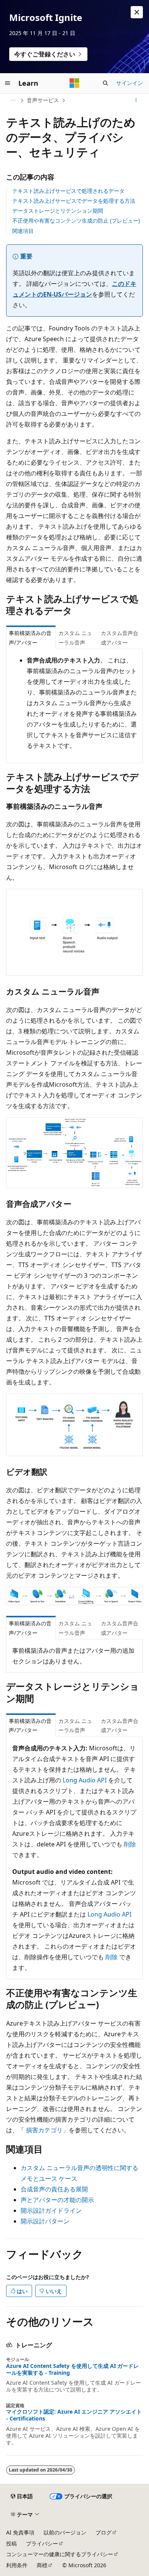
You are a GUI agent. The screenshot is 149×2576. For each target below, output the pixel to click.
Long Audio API (85, 1780)
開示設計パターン (45, 2221)
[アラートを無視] (137, 12)
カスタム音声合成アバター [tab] (120, 638)
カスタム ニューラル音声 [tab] (75, 638)
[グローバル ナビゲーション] (8, 83)
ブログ (104, 2532)
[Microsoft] (74, 83)
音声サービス (43, 100)
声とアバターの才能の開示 (57, 2200)
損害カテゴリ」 (47, 2130)
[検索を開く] (105, 83)
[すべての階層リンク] (13, 100)
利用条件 (17, 2565)
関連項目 (23, 231)
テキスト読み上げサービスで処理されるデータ (68, 191)
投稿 (11, 2543)
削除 (130, 1844)
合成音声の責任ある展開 (54, 2189)
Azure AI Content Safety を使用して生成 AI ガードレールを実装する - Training (72, 2369)
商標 (42, 2565)
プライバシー (42, 2543)
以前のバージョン (65, 2532)
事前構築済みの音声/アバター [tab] (30, 638)
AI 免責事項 (20, 2532)
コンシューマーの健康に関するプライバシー (60, 2554)
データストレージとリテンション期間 (58, 211)
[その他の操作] (136, 100)
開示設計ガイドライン (51, 2210)
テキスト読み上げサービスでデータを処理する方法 (74, 201)
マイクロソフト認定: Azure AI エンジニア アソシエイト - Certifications (74, 2415)
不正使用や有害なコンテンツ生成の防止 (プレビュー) (76, 221)
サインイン (130, 83)
